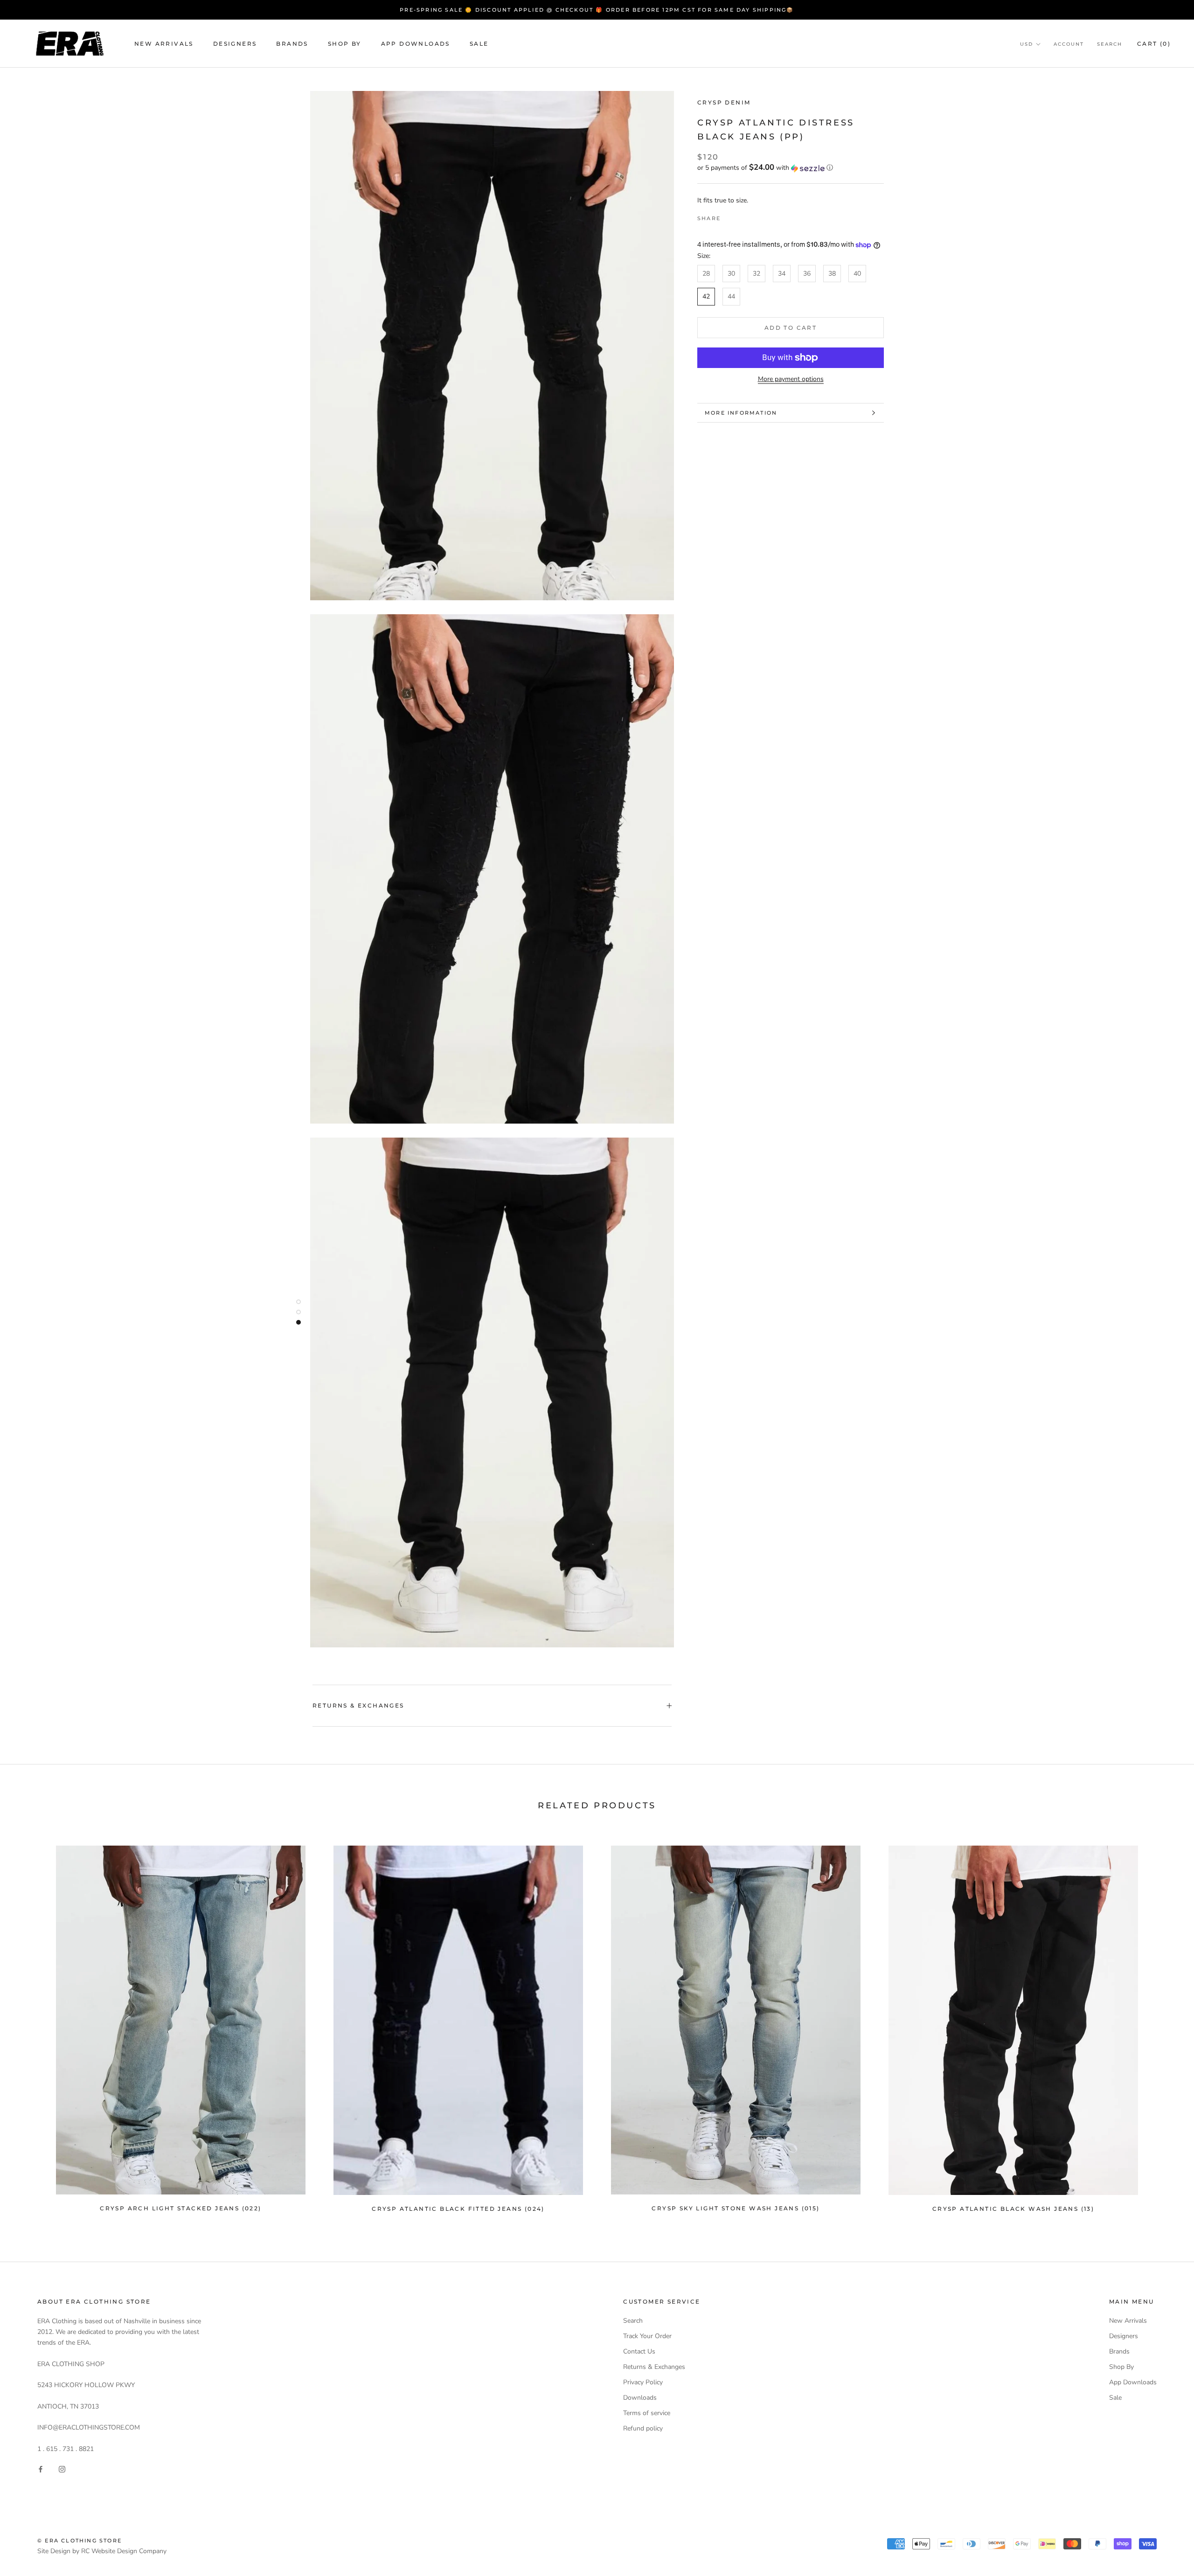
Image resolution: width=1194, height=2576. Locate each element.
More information (741, 413)
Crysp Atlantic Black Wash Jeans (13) (1013, 2209)
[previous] (29, 2024)
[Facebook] (729, 216)
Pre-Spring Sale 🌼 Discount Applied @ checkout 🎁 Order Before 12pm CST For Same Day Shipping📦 (597, 10)
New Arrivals (164, 44)
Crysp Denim (724, 102)
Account (1069, 44)
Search (1110, 44)
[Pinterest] (754, 216)
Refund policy (643, 2428)
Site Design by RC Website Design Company (102, 2551)
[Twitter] (742, 216)
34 (782, 274)
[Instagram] (62, 2469)
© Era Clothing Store (80, 2541)
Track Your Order (647, 2336)
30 (731, 274)
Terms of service (647, 2413)
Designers (235, 44)
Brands (292, 44)
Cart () (1154, 44)
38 (832, 274)
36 (807, 274)
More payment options (791, 379)
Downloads (640, 2398)
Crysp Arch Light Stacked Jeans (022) (180, 2208)
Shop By (345, 44)
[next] (1165, 2024)
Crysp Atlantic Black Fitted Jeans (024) (458, 2209)
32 (757, 274)
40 (857, 274)
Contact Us (639, 2351)
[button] (791, 168)
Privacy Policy (643, 2382)
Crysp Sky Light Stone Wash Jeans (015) (736, 2208)
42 (706, 297)
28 (706, 274)
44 (731, 297)
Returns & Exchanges (358, 1705)
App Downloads (416, 44)
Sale (479, 44)
